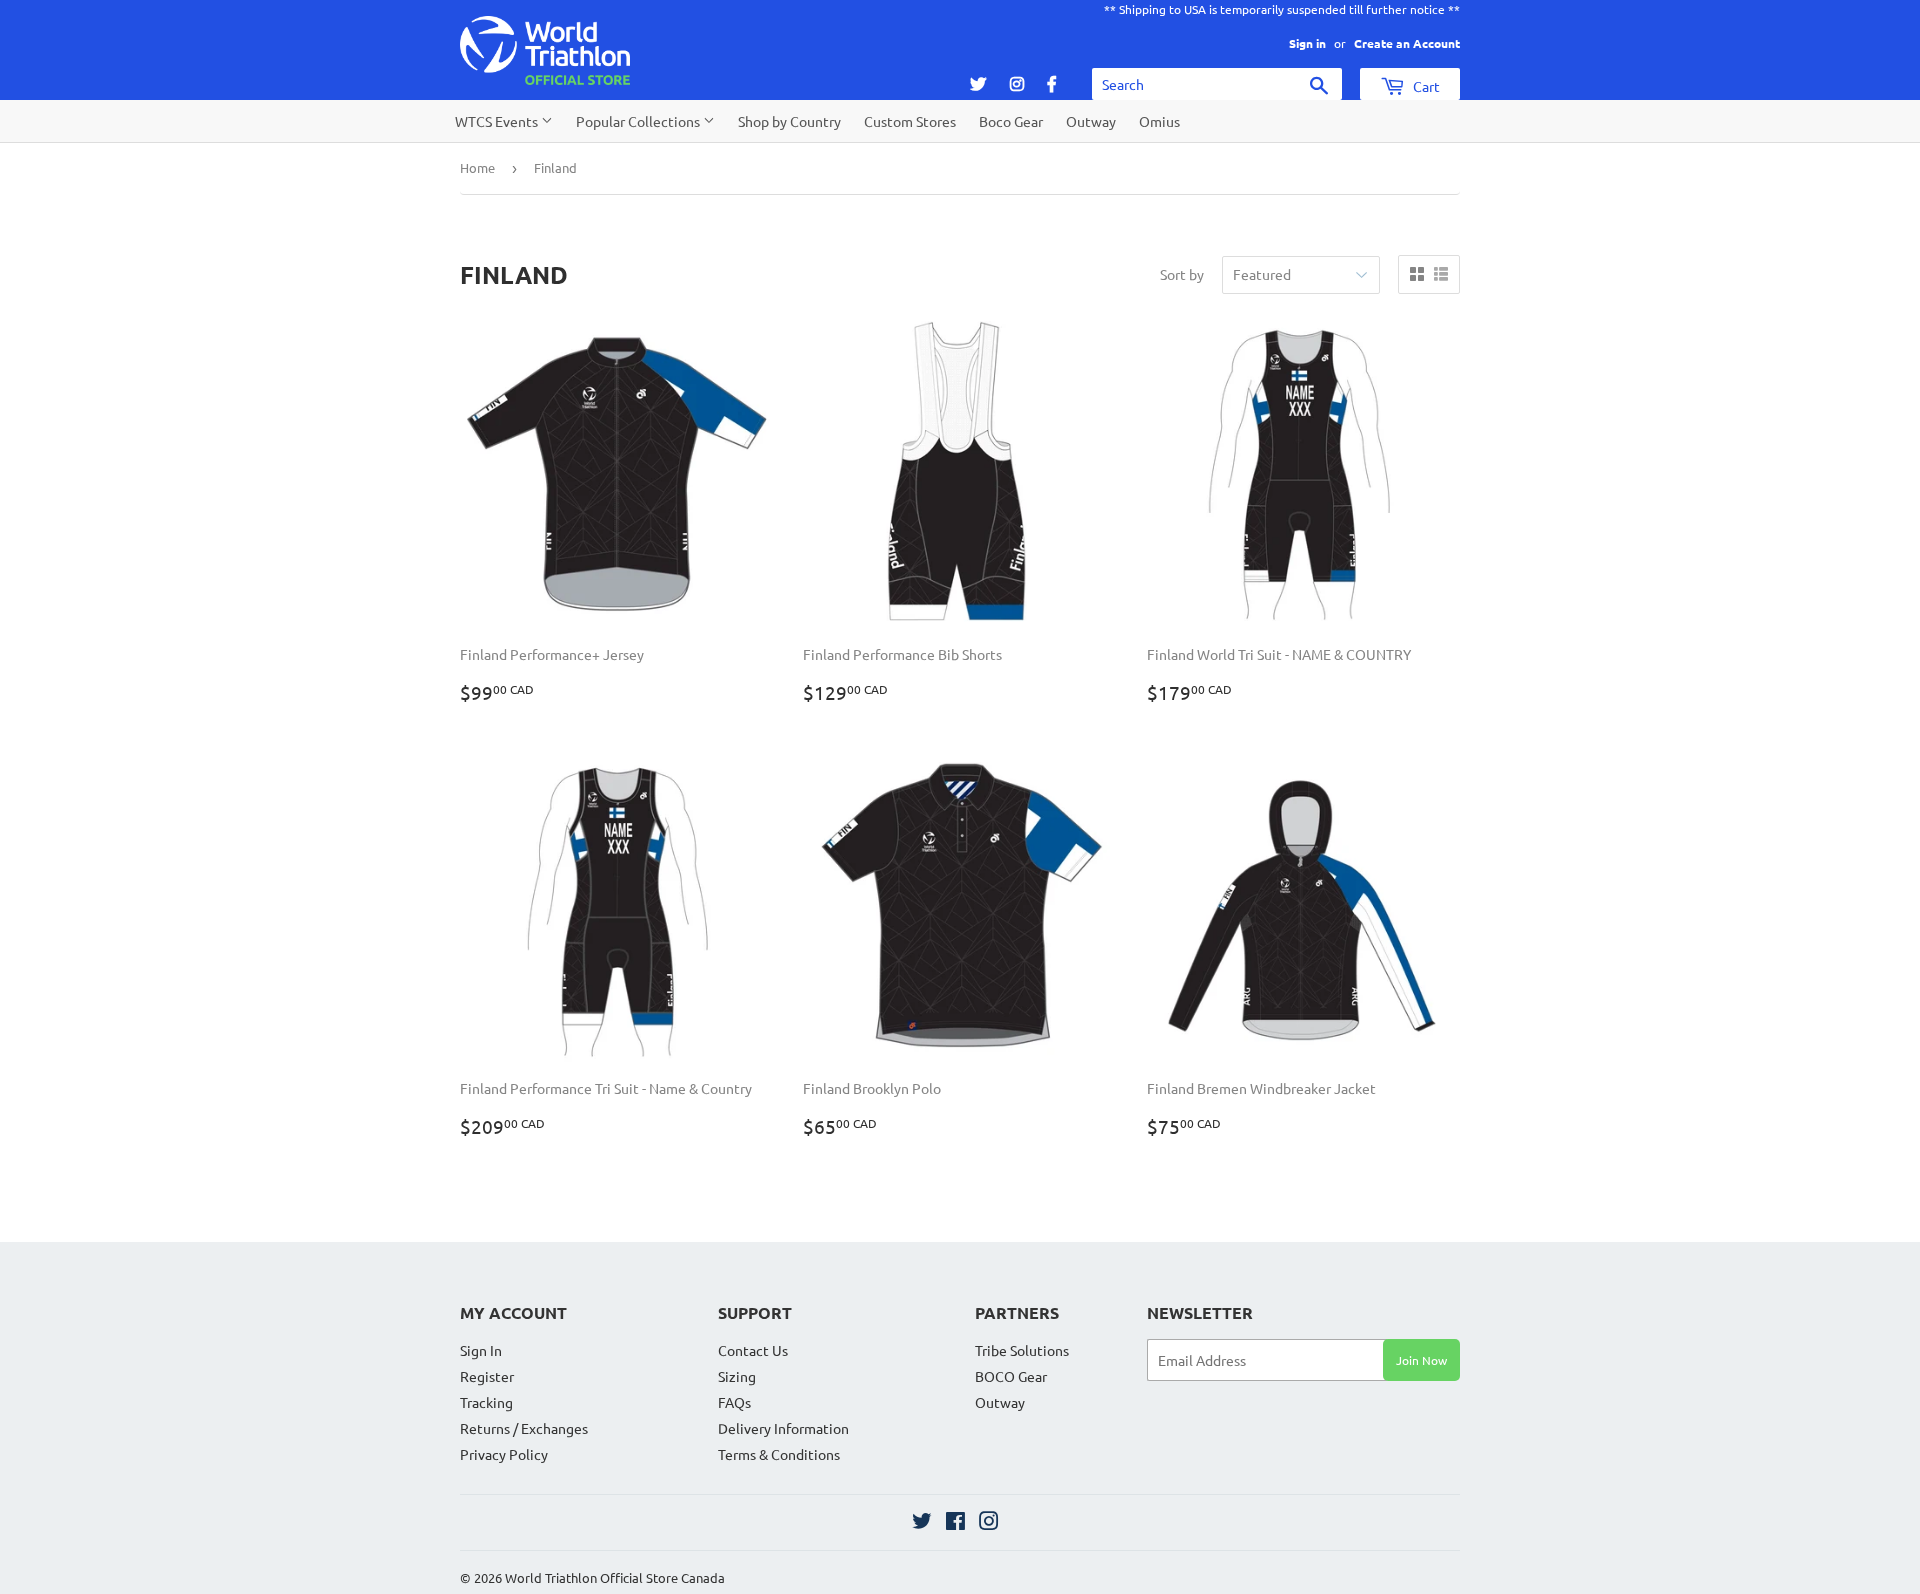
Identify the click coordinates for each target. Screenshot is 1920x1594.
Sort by (1182, 274)
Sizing (737, 1376)
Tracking (486, 1402)
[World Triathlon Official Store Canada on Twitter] (922, 1523)
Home (477, 167)
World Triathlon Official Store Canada (615, 1577)
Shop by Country (789, 121)
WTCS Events (498, 121)
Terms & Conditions (779, 1454)
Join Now (1421, 1360)
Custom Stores (910, 121)
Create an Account (1407, 43)
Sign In (481, 1350)
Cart (1425, 86)
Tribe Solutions (1022, 1350)
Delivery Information (783, 1428)
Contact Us (753, 1350)
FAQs (734, 1402)
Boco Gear (1011, 121)
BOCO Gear (1011, 1376)
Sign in (1307, 43)
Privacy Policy (504, 1454)
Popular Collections (639, 121)
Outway (1091, 121)
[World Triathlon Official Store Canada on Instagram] (989, 1523)
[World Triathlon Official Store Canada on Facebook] (955, 1523)
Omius (1159, 121)
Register (487, 1376)
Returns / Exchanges (524, 1428)
